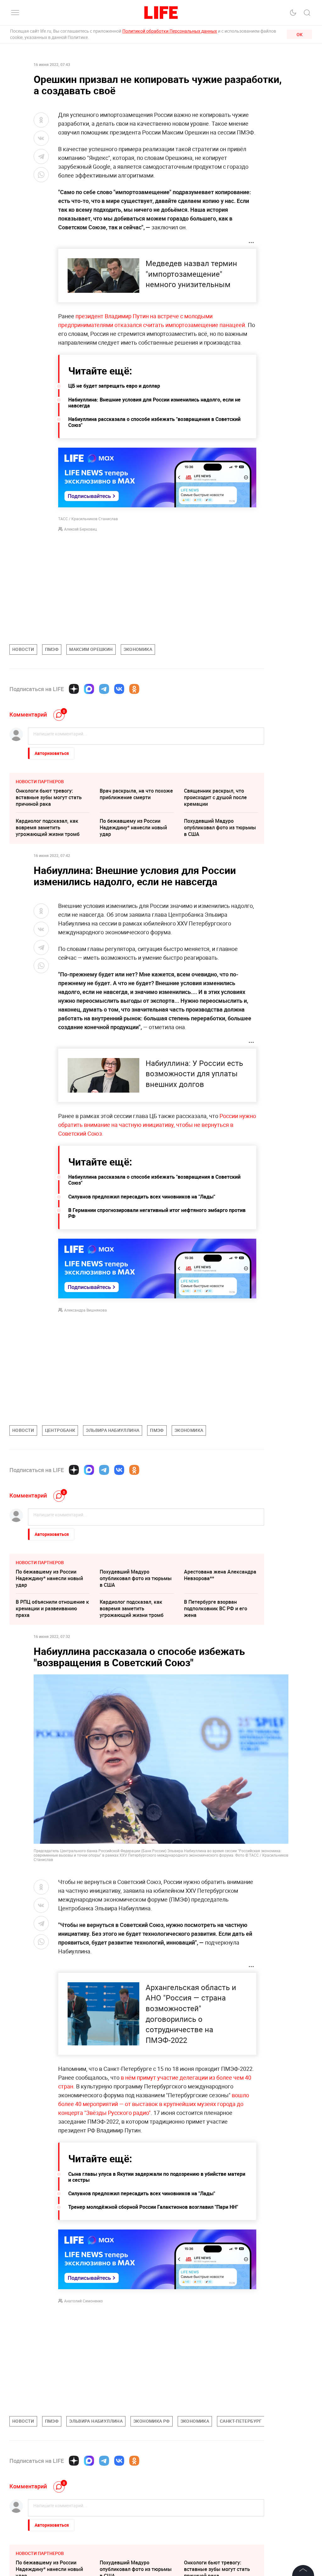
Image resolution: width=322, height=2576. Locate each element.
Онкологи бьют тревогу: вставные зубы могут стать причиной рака (49, 797)
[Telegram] (104, 689)
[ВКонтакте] (119, 689)
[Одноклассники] (134, 689)
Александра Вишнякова (86, 1310)
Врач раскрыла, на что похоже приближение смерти (136, 794)
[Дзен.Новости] (74, 689)
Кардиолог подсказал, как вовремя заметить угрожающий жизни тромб (48, 827)
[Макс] (89, 689)
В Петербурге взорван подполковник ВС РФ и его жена (216, 1608)
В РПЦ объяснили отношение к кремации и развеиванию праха (52, 1608)
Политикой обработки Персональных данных (170, 31)
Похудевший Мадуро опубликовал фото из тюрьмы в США (220, 827)
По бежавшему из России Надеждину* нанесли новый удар (133, 827)
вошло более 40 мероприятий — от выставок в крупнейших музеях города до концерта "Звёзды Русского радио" (154, 2104)
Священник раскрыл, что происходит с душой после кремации (215, 797)
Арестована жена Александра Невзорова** (220, 1575)
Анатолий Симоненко (83, 2301)
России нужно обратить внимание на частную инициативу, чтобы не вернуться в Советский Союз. (157, 1125)
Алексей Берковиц (80, 529)
